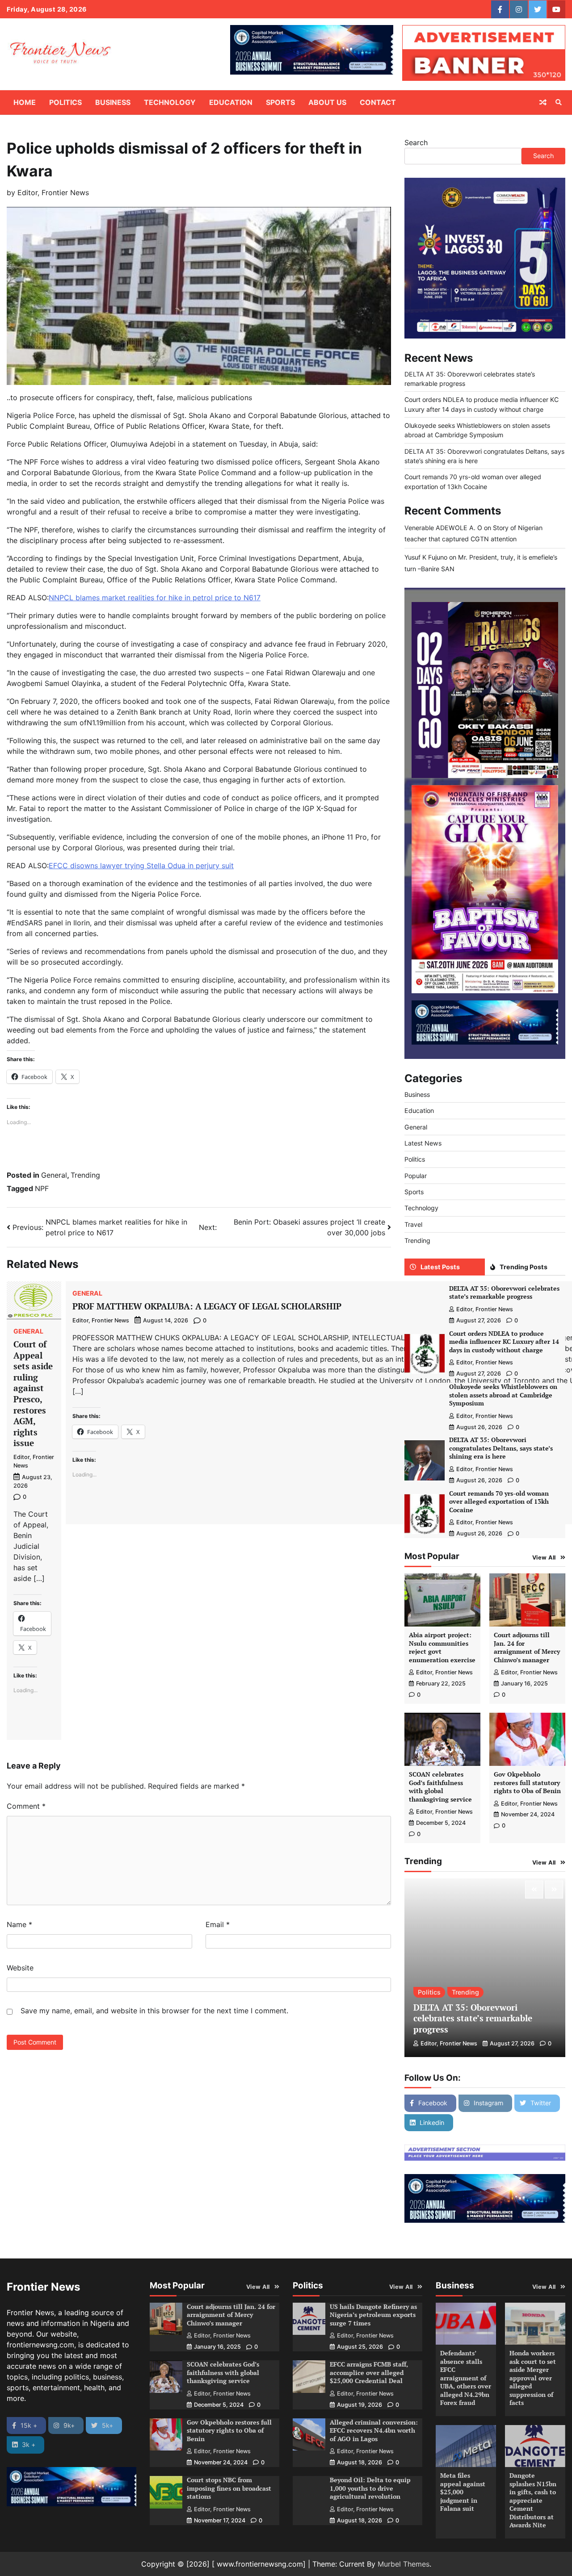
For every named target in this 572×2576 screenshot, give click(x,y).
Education (231, 102)
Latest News (423, 1143)
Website (20, 1968)
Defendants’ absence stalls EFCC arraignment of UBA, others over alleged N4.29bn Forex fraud (466, 2378)
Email (218, 1924)
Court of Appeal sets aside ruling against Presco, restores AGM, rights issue (33, 1393)
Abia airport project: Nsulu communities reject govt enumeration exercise (442, 1647)
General (54, 1175)
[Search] (559, 102)
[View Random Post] (543, 102)
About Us (327, 102)
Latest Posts (440, 1267)
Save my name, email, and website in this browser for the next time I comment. (154, 2011)
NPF (42, 1188)
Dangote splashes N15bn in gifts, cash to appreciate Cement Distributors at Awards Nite (533, 2500)
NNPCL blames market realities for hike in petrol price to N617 (155, 598)
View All (544, 1558)
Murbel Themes (404, 2564)
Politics (65, 102)
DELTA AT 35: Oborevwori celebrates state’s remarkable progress (504, 1292)
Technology (170, 102)
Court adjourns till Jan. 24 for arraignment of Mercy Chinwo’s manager (527, 1647)
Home (25, 102)
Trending (85, 1175)
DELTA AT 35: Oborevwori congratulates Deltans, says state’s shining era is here (501, 1448)
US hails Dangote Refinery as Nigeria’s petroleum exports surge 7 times (373, 2315)
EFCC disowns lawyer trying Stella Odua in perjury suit (141, 866)
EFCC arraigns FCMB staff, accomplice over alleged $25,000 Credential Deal (369, 2372)
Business (113, 102)
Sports (280, 102)
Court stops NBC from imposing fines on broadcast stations (229, 2488)
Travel (413, 1224)
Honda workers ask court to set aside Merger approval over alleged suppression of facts (533, 2378)
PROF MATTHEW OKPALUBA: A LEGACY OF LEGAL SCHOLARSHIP (207, 1306)
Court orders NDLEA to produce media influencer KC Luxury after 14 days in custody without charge (504, 1342)
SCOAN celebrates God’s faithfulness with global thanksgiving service (440, 1787)
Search (416, 142)
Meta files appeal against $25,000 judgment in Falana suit (463, 2492)
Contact (378, 102)
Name (19, 1924)
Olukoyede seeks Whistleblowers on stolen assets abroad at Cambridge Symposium (503, 1395)
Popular (416, 1176)
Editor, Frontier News (53, 192)
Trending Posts (524, 1267)
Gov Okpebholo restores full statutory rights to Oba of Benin (527, 1782)
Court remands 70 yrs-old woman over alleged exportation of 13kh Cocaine (499, 1501)
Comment (26, 1806)
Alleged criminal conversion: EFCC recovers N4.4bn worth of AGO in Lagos (374, 2430)
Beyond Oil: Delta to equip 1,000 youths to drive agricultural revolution (370, 2488)
